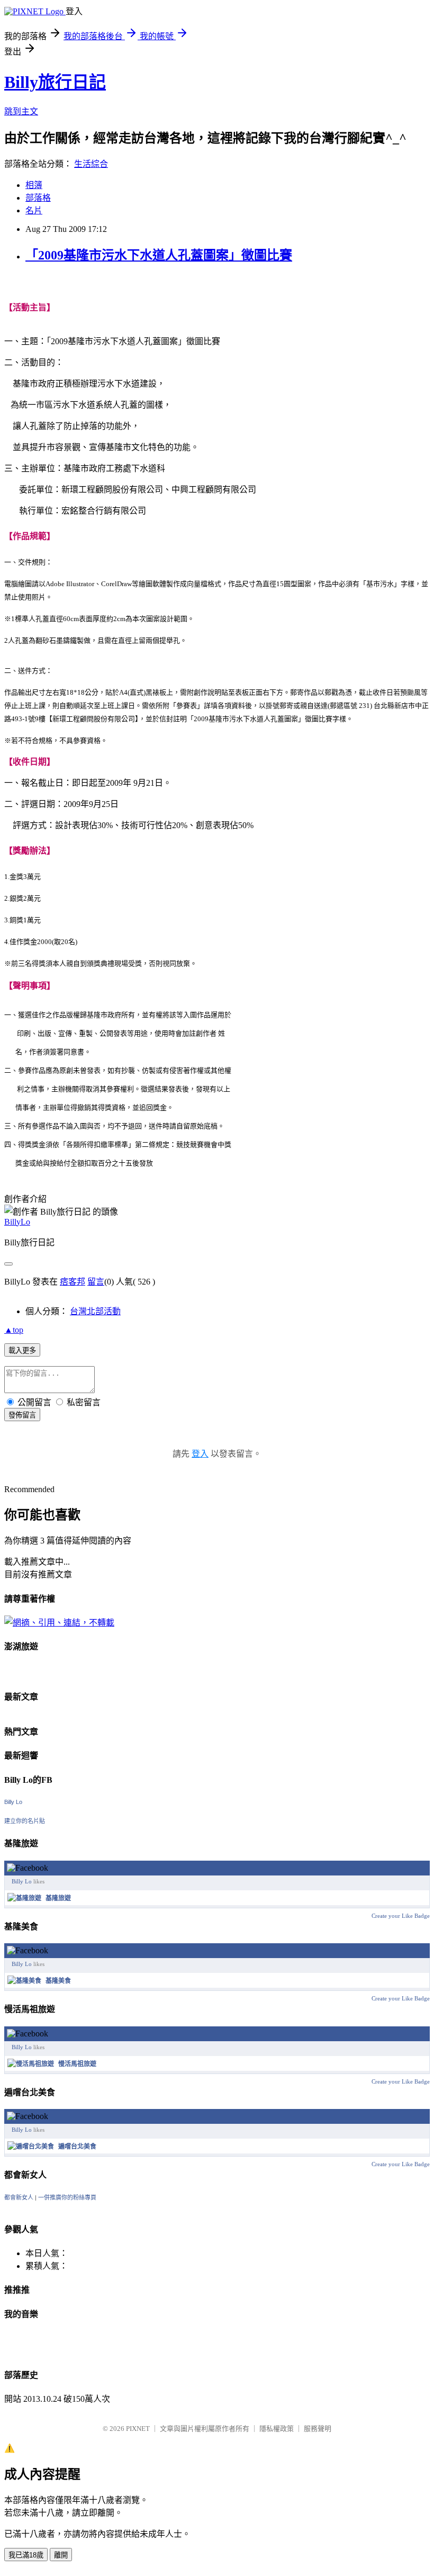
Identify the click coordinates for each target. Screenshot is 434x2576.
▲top (14, 1330)
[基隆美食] (24, 1981)
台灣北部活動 (95, 1311)
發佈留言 (22, 1415)
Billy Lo (13, 1802)
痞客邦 (73, 1282)
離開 (61, 2555)
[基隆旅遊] (24, 1898)
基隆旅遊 (58, 1898)
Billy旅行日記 (55, 82)
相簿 (34, 185)
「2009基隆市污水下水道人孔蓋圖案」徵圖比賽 (159, 255)
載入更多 (22, 1350)
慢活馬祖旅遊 (77, 2064)
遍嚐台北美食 (77, 2147)
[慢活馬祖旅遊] (31, 2064)
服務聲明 (318, 2429)
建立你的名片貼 (25, 1821)
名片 (34, 210)
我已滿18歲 (26, 2555)
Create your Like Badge (401, 1916)
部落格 (38, 198)
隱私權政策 (277, 2429)
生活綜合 (91, 164)
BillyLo (17, 1222)
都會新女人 (19, 2197)
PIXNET (138, 2429)
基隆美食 (58, 1981)
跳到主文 (21, 111)
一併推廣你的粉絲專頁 (67, 2197)
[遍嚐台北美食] (31, 2147)
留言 (96, 1282)
